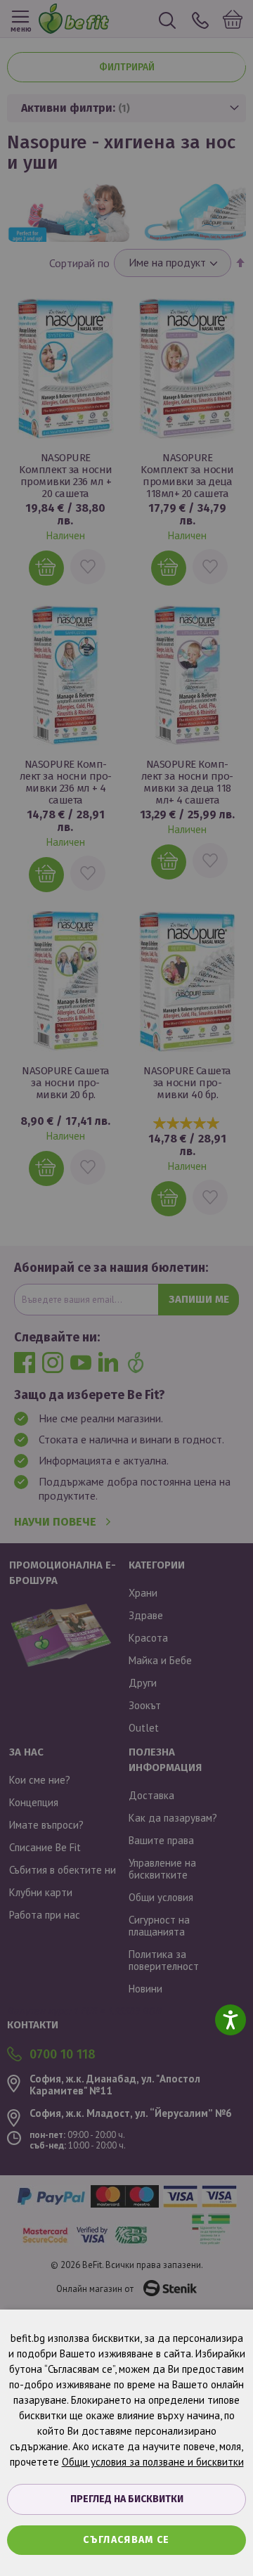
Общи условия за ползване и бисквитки (153, 2462)
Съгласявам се (126, 2540)
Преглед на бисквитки (127, 2499)
